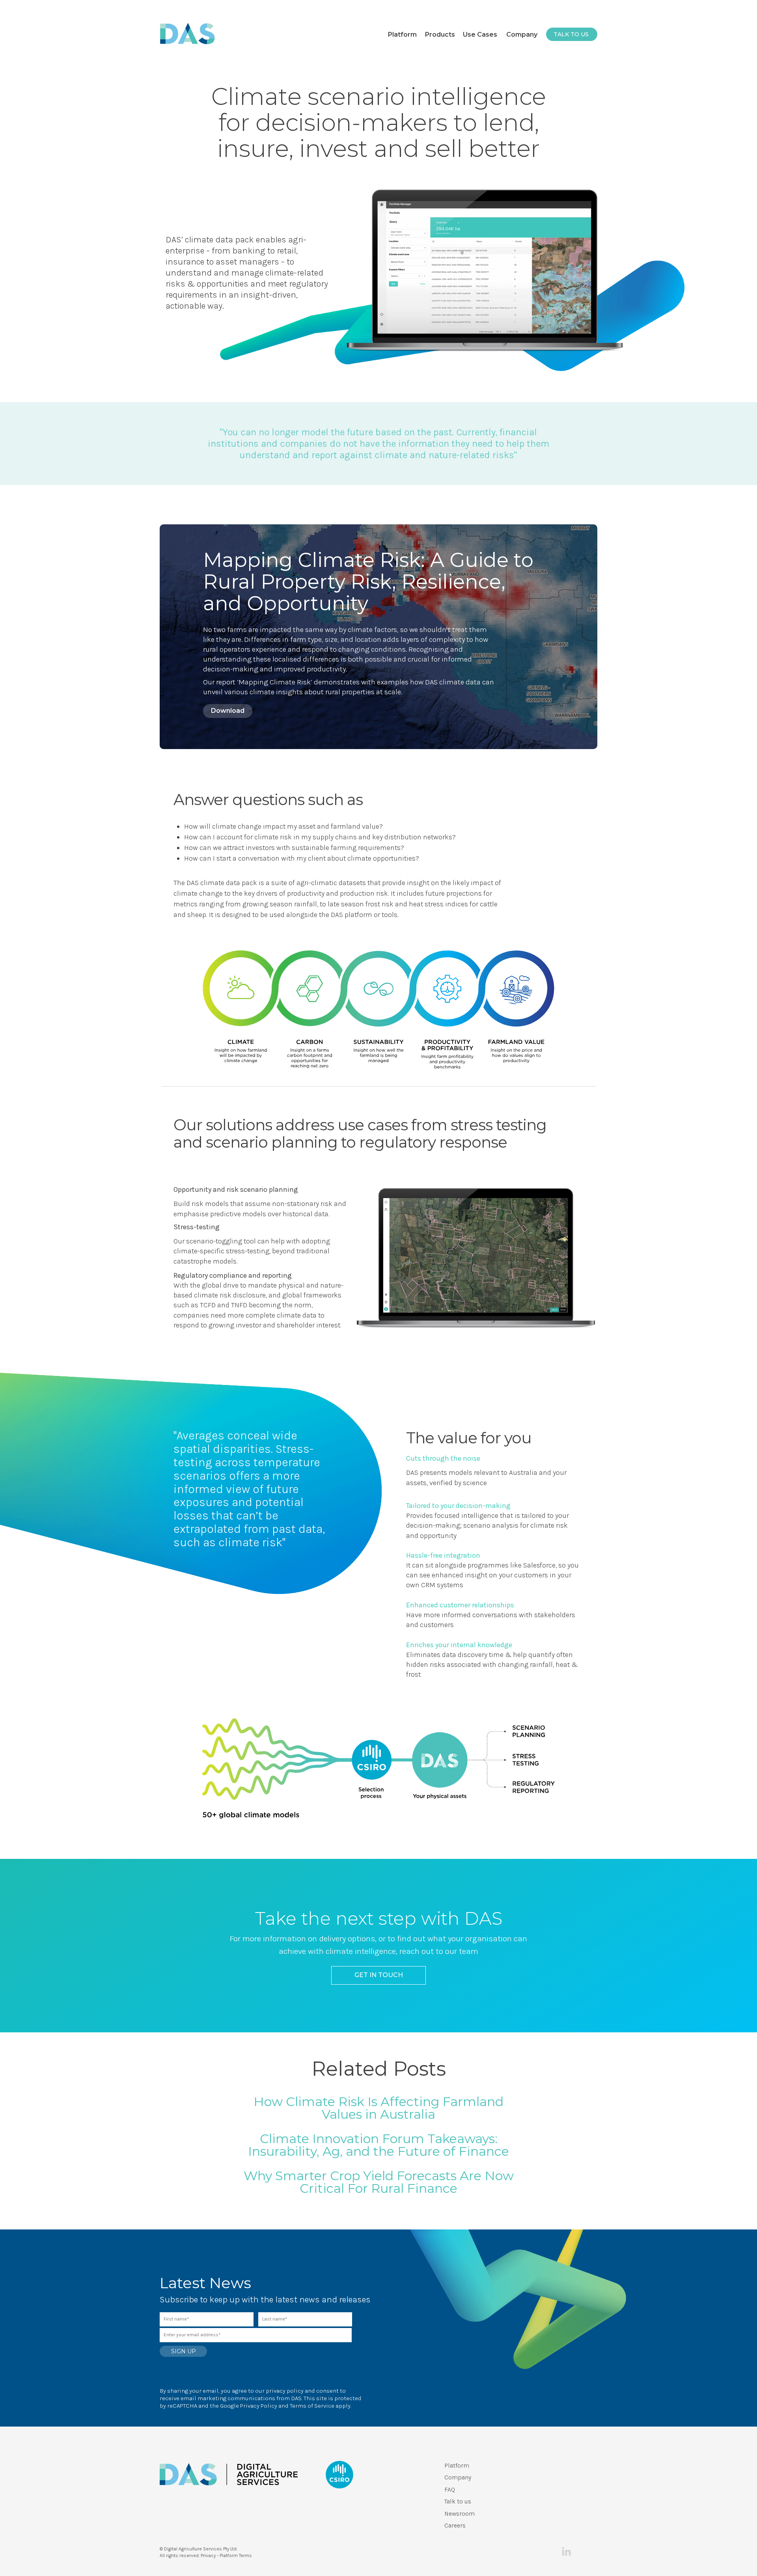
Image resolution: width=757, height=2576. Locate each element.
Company (458, 2477)
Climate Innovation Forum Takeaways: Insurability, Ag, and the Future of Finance (378, 2145)
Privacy (208, 2555)
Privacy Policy (259, 2406)
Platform (457, 2465)
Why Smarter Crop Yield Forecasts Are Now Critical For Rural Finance (379, 2182)
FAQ (450, 2489)
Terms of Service (312, 2406)
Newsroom (460, 2514)
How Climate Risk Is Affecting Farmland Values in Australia (378, 2108)
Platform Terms (236, 2555)
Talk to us (458, 2501)
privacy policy (285, 2391)
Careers (455, 2525)
